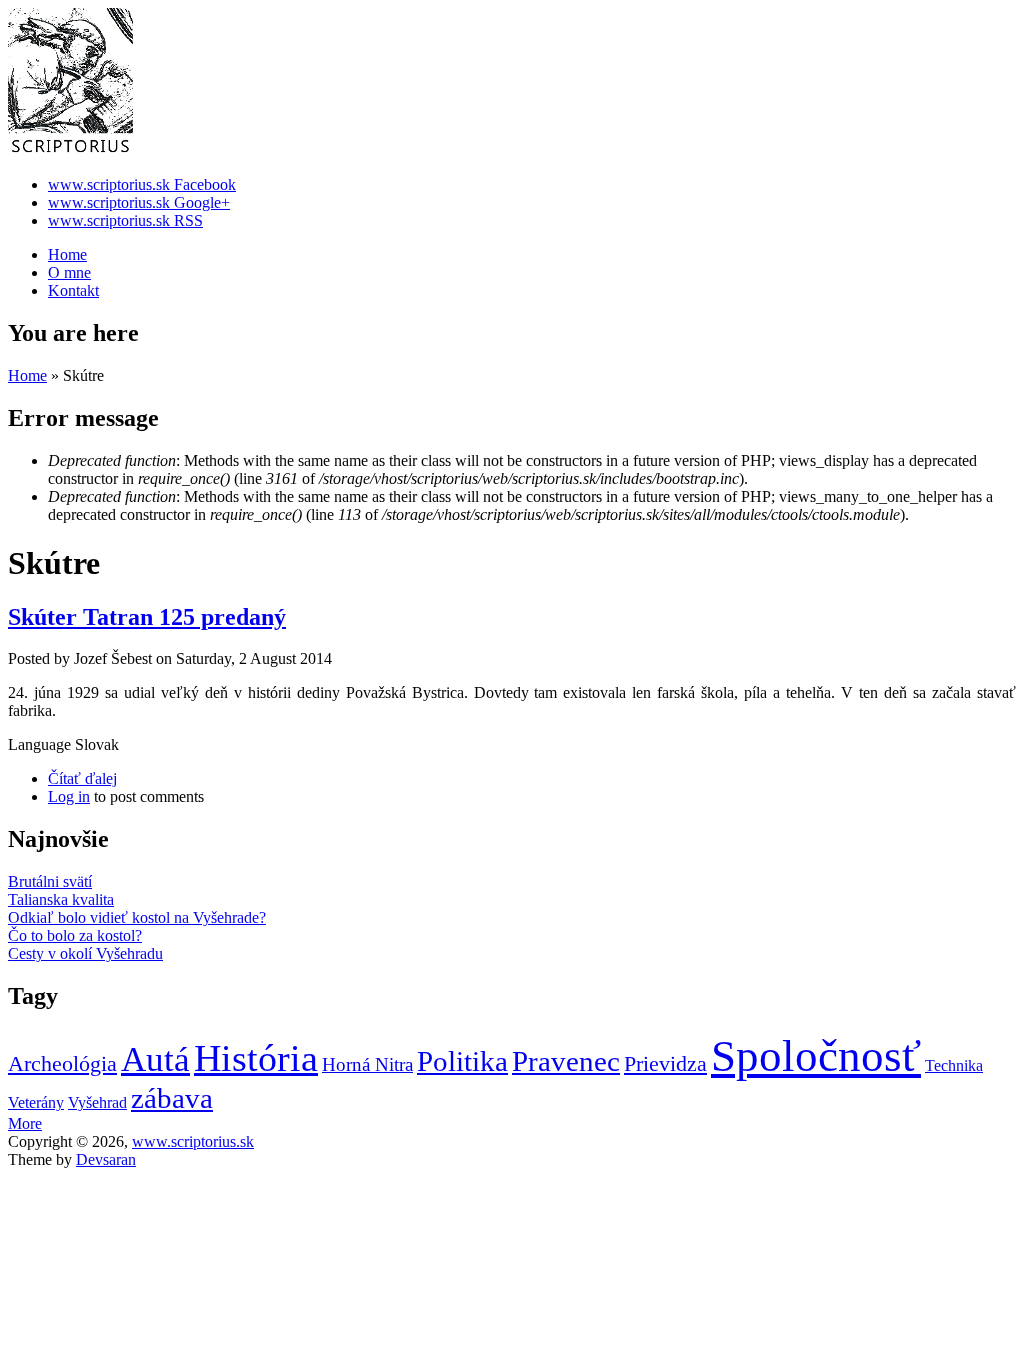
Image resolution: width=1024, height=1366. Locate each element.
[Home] (70, 150)
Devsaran (106, 1159)
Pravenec (566, 1061)
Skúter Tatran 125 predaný (147, 617)
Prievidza (665, 1063)
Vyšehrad (97, 1102)
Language (41, 744)
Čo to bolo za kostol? (75, 935)
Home (67, 254)
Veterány (36, 1102)
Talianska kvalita (61, 899)
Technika (954, 1065)
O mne (69, 272)
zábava (172, 1098)
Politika (462, 1061)
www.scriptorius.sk (193, 1141)
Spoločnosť (816, 1056)
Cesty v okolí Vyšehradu (85, 953)
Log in (69, 796)
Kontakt (73, 290)
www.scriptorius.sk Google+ (139, 202)
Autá (155, 1059)
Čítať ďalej (82, 778)
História (256, 1058)
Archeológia (62, 1063)
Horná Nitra (367, 1064)
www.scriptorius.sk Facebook (142, 184)
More (25, 1123)
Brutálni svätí (50, 881)
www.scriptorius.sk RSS (125, 220)
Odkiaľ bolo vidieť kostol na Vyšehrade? (137, 917)
